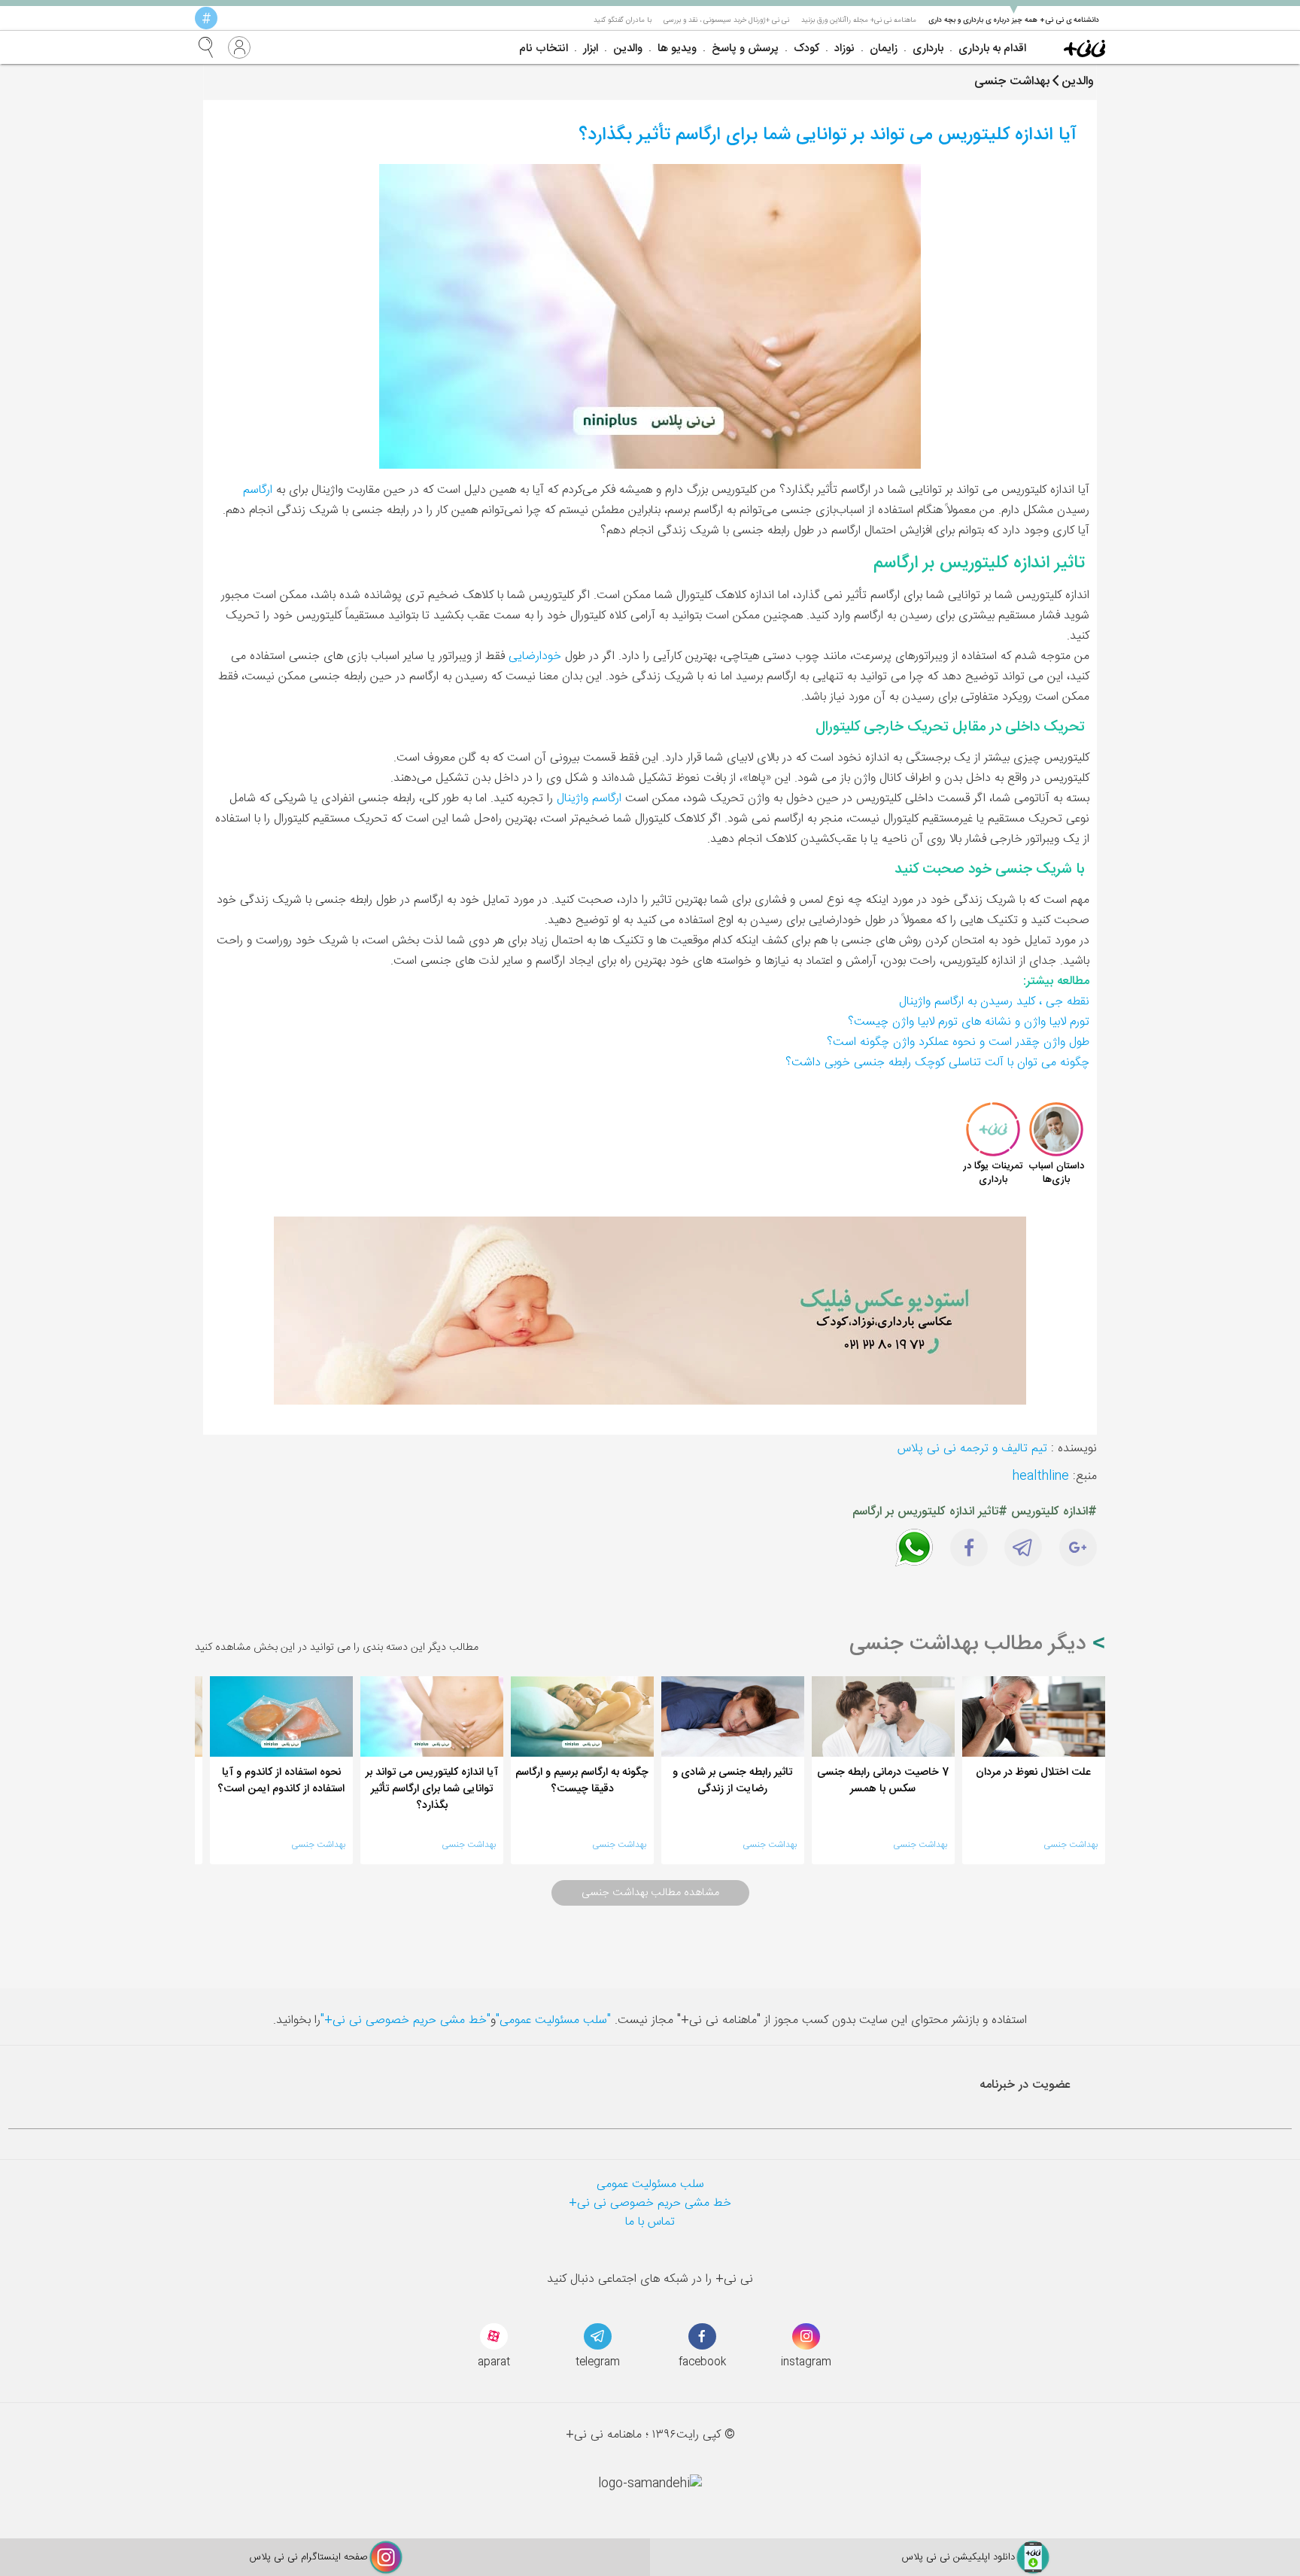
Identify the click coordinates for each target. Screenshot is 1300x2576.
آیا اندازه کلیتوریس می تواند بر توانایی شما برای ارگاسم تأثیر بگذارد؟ (828, 135)
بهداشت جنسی (1071, 1845)
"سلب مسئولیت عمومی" (553, 2020)
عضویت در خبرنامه (1025, 2085)
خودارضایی (535, 656)
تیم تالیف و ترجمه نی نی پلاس (972, 1449)
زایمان (884, 49)
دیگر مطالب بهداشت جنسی (971, 1645)
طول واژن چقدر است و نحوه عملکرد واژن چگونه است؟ (958, 1042)
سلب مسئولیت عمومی (650, 2184)
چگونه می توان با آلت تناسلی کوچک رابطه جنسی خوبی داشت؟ (937, 1063)
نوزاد (844, 49)
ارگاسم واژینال (589, 799)
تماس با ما (650, 2222)
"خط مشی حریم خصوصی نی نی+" (405, 2020)
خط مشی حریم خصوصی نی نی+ (650, 2203)
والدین (628, 49)
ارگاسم (258, 490)
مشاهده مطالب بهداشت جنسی (650, 1893)
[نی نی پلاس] (1084, 47)
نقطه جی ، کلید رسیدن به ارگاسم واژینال (994, 1002)
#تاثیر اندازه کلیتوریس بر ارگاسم (930, 1512)
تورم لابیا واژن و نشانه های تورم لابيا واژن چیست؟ (969, 1022)
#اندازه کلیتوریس (1054, 1512)
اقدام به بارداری (992, 49)
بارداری (928, 49)
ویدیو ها (677, 49)
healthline (1041, 1476)
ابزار (591, 49)
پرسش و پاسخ (745, 49)
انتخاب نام (544, 49)
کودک (806, 49)
